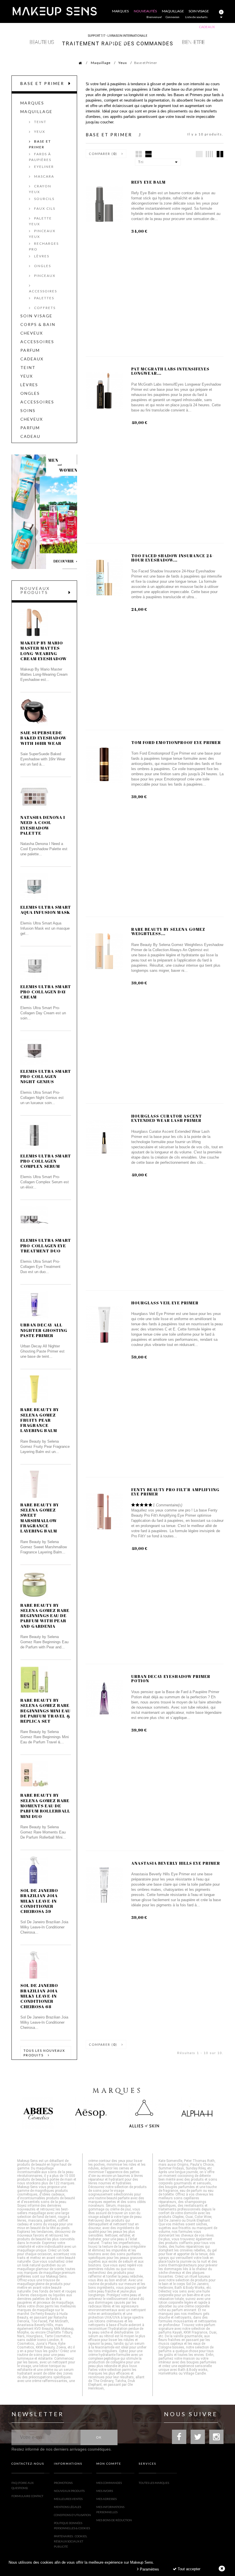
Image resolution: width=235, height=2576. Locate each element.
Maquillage (101, 63)
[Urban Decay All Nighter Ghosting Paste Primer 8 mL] (34, 1304)
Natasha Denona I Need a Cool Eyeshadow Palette (43, 825)
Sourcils (44, 199)
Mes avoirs (105, 2491)
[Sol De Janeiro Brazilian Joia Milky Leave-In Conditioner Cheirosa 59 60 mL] (34, 1870)
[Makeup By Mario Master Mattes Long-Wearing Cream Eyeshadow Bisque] (34, 622)
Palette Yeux (40, 221)
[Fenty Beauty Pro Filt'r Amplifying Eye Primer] (104, 1512)
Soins (28, 411)
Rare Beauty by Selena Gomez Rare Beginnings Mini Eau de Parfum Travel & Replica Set (45, 1710)
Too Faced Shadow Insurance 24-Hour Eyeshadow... (173, 558)
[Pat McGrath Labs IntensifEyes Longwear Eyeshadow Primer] (104, 391)
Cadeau (30, 436)
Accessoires (43, 291)
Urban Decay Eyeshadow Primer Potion (171, 1679)
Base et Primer (40, 144)
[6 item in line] (199, 154)
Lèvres (41, 256)
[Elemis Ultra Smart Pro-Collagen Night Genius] (34, 1051)
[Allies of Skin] (144, 2113)
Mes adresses (106, 2499)
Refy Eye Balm (148, 182)
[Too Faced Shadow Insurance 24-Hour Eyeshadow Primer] (104, 578)
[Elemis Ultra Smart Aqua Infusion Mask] (34, 887)
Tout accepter (188, 2569)
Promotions (63, 2483)
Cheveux (32, 333)
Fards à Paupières (40, 157)
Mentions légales (67, 2507)
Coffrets (44, 308)
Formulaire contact (27, 2496)
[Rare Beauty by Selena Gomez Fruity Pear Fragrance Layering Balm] (34, 1389)
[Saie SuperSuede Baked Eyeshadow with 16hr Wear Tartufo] (34, 712)
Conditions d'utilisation (72, 2515)
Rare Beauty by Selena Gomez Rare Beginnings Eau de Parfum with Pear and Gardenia (45, 1616)
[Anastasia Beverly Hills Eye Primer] (104, 1885)
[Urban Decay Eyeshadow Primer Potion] (104, 1698)
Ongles (42, 266)
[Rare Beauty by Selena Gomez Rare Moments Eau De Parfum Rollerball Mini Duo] (34, 1775)
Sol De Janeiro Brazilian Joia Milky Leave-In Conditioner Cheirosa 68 (39, 1996)
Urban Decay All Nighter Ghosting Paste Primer (44, 1330)
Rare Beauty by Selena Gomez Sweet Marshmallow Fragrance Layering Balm (40, 1518)
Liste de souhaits (196, 17)
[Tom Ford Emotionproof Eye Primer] (104, 765)
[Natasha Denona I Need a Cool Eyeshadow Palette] (34, 797)
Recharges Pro (44, 246)
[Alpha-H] (197, 2113)
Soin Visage (36, 316)
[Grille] (139, 154)
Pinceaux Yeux (42, 234)
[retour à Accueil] (77, 63)
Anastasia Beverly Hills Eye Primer (176, 1863)
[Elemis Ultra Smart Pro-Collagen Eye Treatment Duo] (34, 1220)
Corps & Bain (38, 325)
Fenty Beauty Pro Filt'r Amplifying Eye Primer (175, 1492)
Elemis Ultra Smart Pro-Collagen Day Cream (46, 992)
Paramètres (149, 2569)
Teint (40, 122)
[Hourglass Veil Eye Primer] (104, 1325)
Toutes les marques (154, 2483)
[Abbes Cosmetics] (38, 2113)
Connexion (173, 17)
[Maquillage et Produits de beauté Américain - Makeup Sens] (54, 11)
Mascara (44, 176)
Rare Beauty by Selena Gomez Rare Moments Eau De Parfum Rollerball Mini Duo (45, 1805)
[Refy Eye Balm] (104, 204)
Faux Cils (44, 208)
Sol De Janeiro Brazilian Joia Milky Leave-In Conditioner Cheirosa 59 (39, 1901)
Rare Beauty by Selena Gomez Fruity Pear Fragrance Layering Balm (40, 1420)
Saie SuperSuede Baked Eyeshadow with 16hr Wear (43, 738)
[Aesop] (91, 2113)
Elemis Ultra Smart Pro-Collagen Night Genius (46, 1076)
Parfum (30, 350)
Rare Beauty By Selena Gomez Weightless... (168, 931)
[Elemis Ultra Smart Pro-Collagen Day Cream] (34, 966)
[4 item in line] (209, 154)
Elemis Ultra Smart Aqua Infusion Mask (46, 910)
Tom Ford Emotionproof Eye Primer (176, 742)
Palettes (44, 298)
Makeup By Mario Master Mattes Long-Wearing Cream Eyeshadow (44, 651)
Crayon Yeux (40, 189)
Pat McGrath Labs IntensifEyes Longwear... (170, 371)
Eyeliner (43, 167)
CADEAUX (32, 359)
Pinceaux (44, 276)
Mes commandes (109, 2483)
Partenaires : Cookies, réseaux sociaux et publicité (70, 2541)
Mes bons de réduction (114, 2520)
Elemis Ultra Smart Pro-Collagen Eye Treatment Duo (46, 1245)
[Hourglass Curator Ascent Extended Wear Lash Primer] (104, 1138)
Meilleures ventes (68, 2499)
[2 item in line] (220, 154)
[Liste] (148, 154)
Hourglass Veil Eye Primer (165, 1303)
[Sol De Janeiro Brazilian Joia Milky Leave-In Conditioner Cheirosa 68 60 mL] (34, 1965)
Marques (32, 103)
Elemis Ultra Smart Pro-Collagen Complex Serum (46, 1161)
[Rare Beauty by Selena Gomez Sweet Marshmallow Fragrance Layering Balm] (34, 1484)
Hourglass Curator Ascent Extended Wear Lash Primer (167, 1118)
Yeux (123, 63)
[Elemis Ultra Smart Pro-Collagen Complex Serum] (34, 1135)
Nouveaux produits (35, 590)
